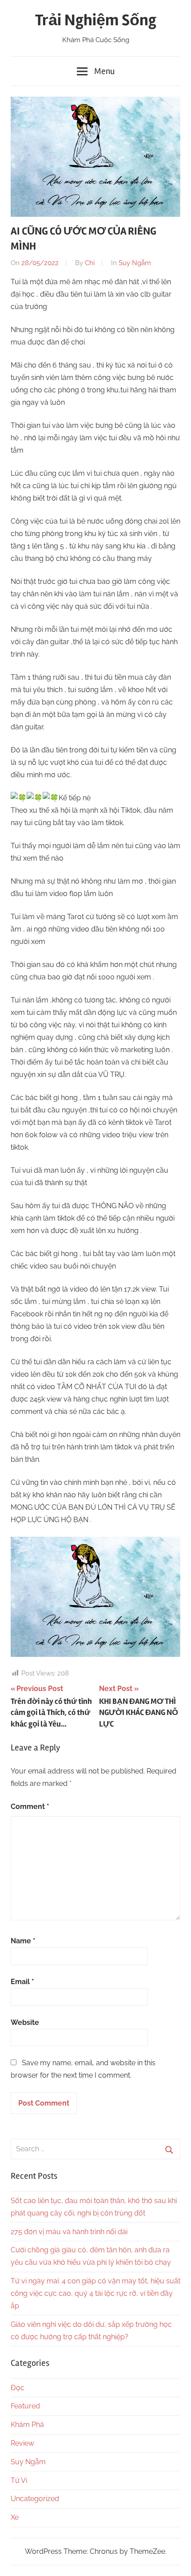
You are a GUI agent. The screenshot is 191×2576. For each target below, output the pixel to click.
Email (22, 1982)
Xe (15, 2517)
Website (25, 2022)
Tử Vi (19, 2480)
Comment (30, 1807)
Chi (90, 263)
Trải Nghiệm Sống (96, 20)
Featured (25, 2406)
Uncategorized (35, 2499)
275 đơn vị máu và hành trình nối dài (69, 2232)
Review (22, 2443)
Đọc (18, 2388)
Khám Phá (27, 2425)
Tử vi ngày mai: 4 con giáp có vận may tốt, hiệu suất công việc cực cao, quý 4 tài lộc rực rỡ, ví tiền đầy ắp (95, 2293)
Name (23, 1941)
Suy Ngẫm (135, 263)
